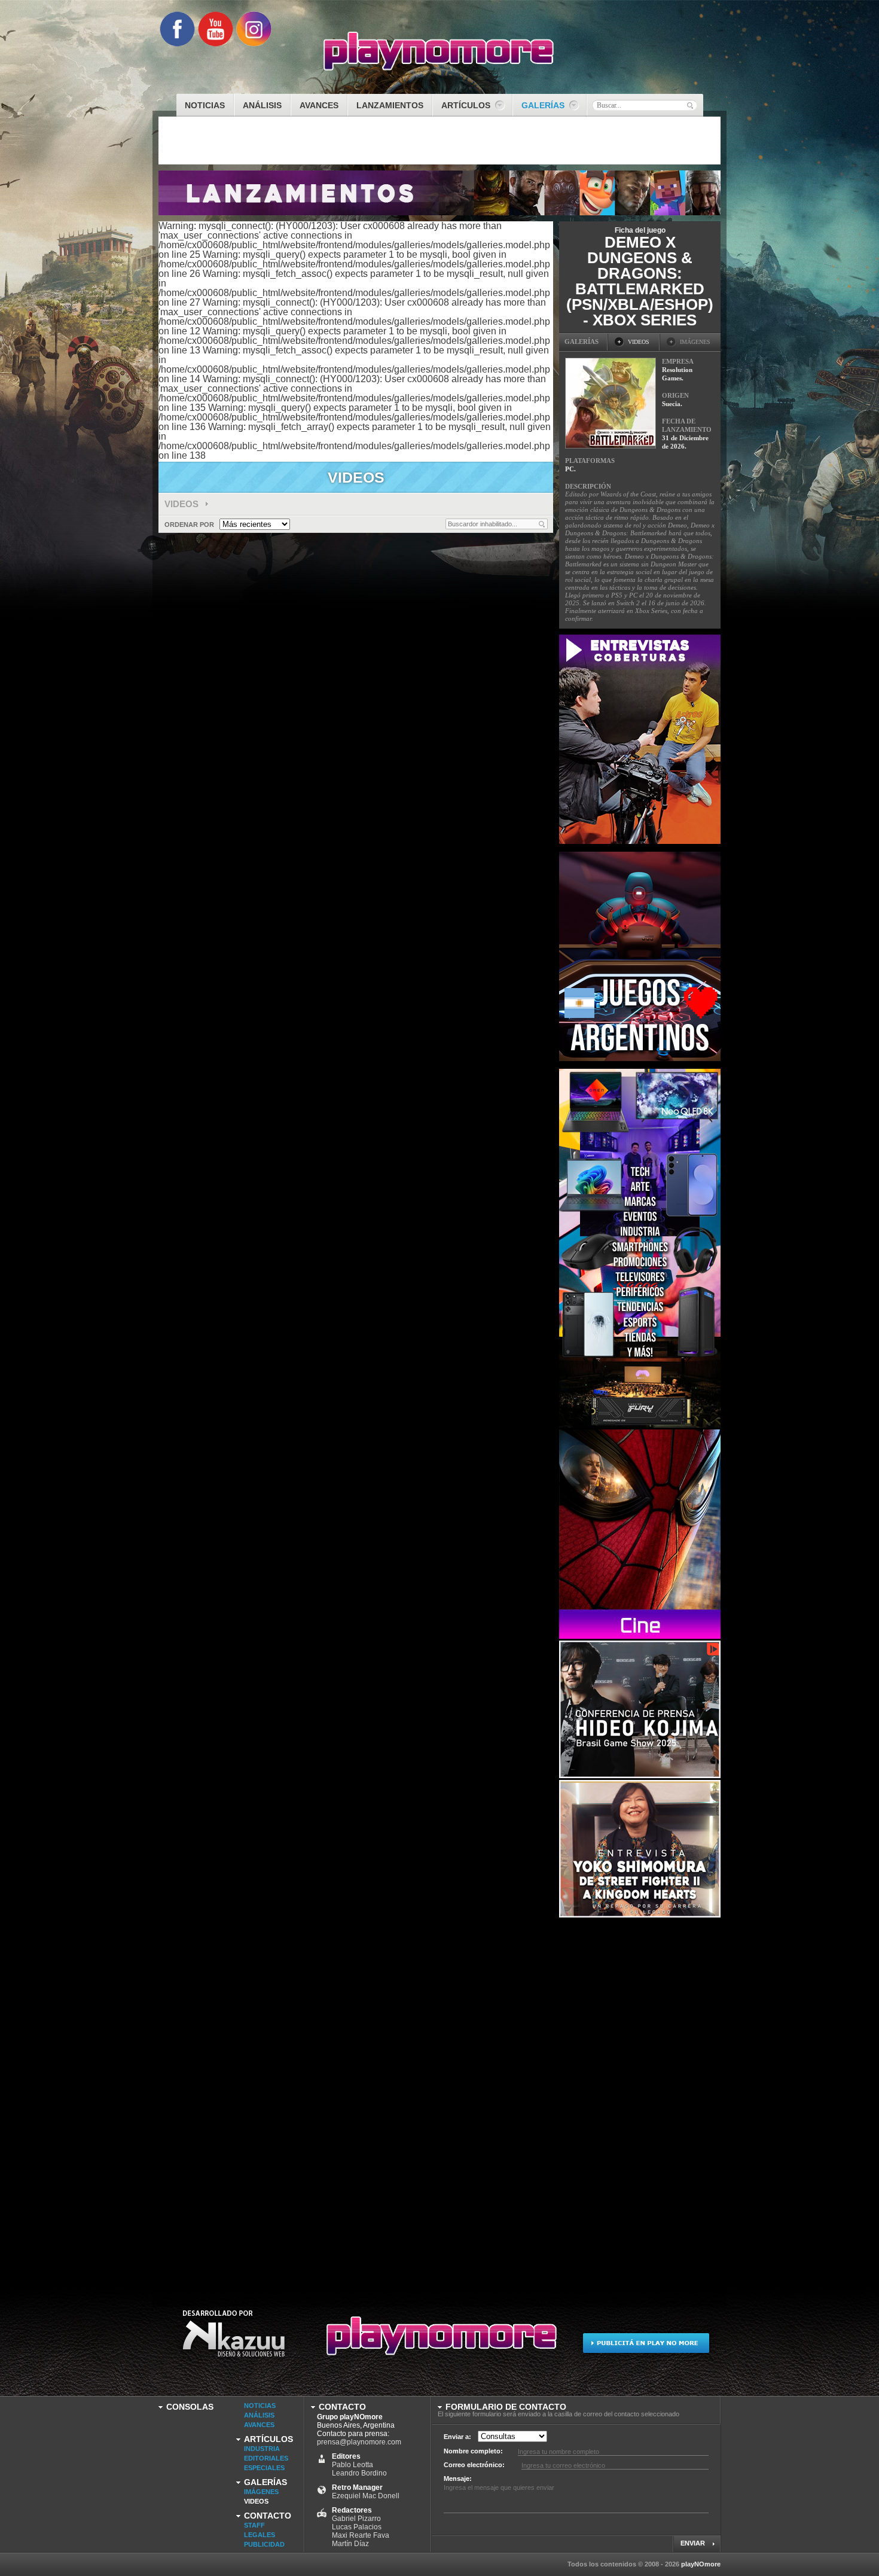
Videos (183, 504)
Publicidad (264, 2544)
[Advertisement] (649, 2099)
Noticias (260, 2406)
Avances (259, 2425)
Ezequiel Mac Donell (366, 2496)
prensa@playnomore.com (359, 2442)
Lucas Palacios (357, 2527)
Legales (260, 2535)
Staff (254, 2525)
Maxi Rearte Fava (361, 2535)
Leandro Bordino (359, 2473)
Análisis (259, 2415)
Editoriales (266, 2458)
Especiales (264, 2468)
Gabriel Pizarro (356, 2519)
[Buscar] (542, 524)
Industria (262, 2449)
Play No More (439, 2341)
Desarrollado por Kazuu (234, 2341)
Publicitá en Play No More (645, 2341)
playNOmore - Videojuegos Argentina (439, 51)
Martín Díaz (350, 2544)
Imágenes (261, 2492)
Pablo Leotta (352, 2465)
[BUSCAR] (690, 105)
